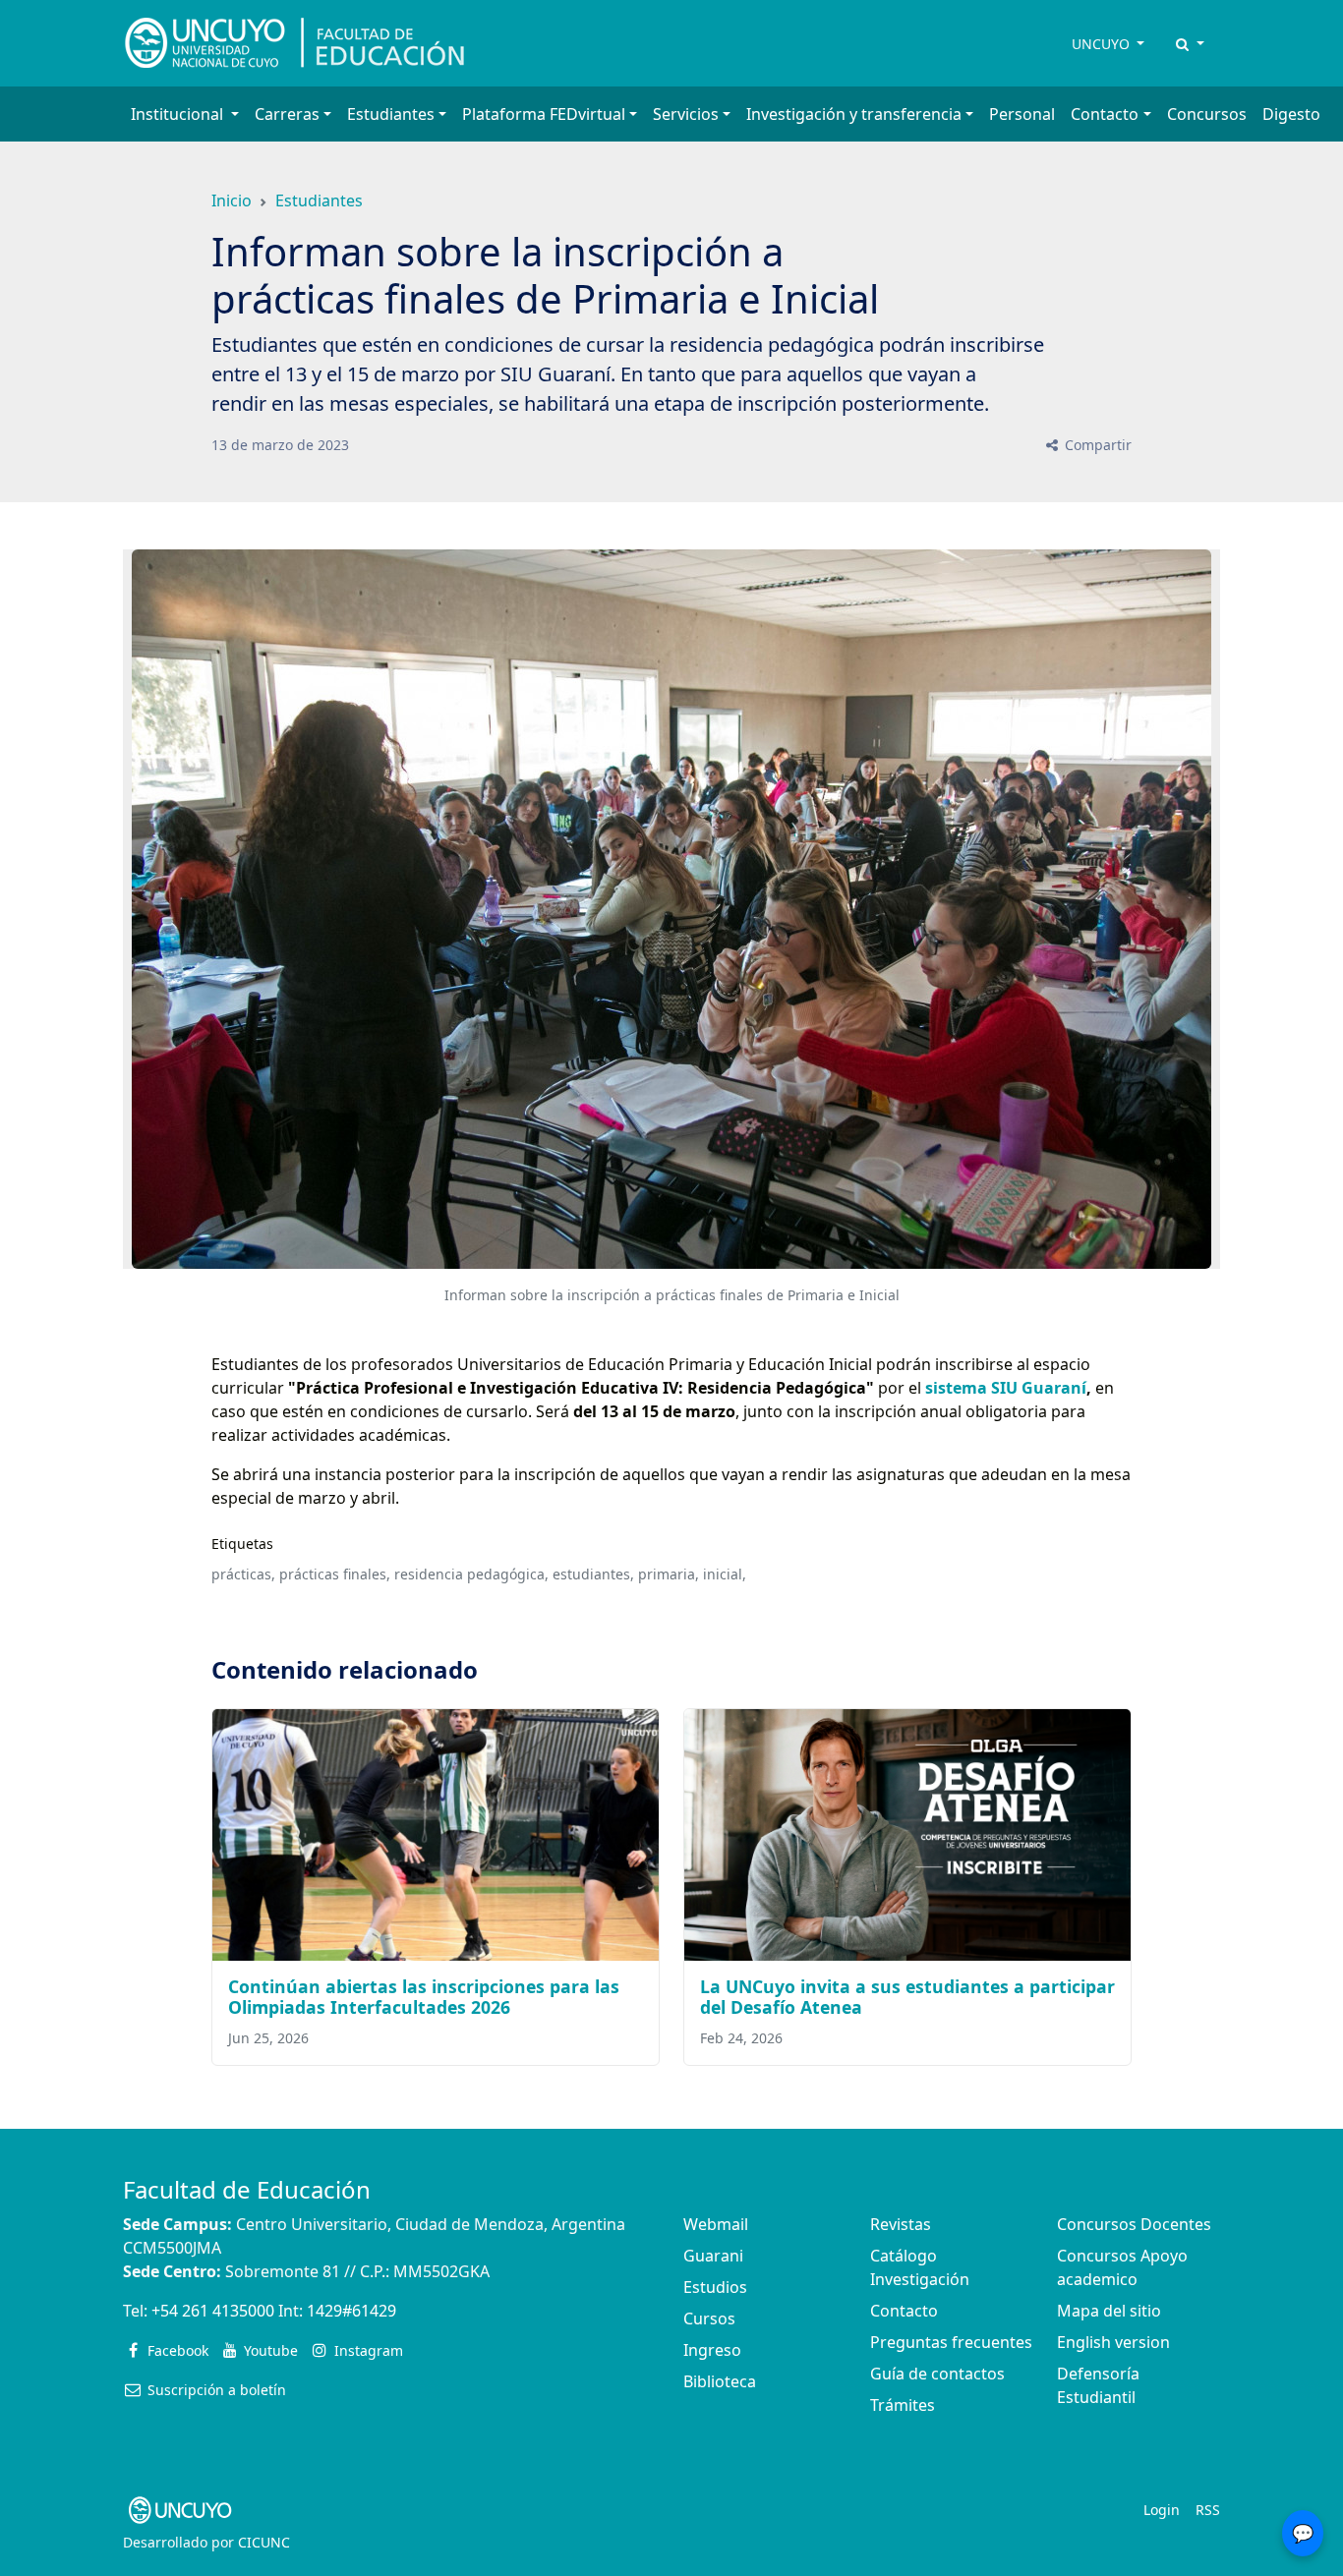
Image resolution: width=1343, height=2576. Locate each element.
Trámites (903, 2405)
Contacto (904, 2311)
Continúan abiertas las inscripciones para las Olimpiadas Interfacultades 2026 (424, 1997)
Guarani (713, 2256)
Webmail (716, 2224)
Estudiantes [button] (391, 114)
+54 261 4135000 (213, 2311)
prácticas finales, (335, 1574)
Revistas (901, 2224)
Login (1162, 2510)
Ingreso (712, 2350)
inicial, (725, 1574)
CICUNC (264, 2542)
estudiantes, (593, 1574)
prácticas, (243, 1574)
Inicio (232, 200)
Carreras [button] (287, 114)
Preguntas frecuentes (951, 2342)
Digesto (1291, 114)
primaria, (669, 1574)
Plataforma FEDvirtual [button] (544, 114)
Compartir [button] (1096, 445)
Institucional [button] (179, 114)
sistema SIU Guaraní (1006, 1388)
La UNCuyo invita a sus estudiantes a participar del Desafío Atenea (907, 1997)
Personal (1022, 114)
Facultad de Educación (247, 2189)
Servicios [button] (686, 114)
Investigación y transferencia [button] (854, 114)
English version (1113, 2342)
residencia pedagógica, (471, 1574)
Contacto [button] (1105, 114)
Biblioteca (720, 2381)
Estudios (715, 2287)
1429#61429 (351, 2311)
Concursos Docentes (1134, 2224)
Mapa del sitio (1109, 2311)
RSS (1208, 2510)
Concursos (1207, 114)
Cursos (709, 2318)
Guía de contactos (937, 2374)
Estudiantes (319, 200)
